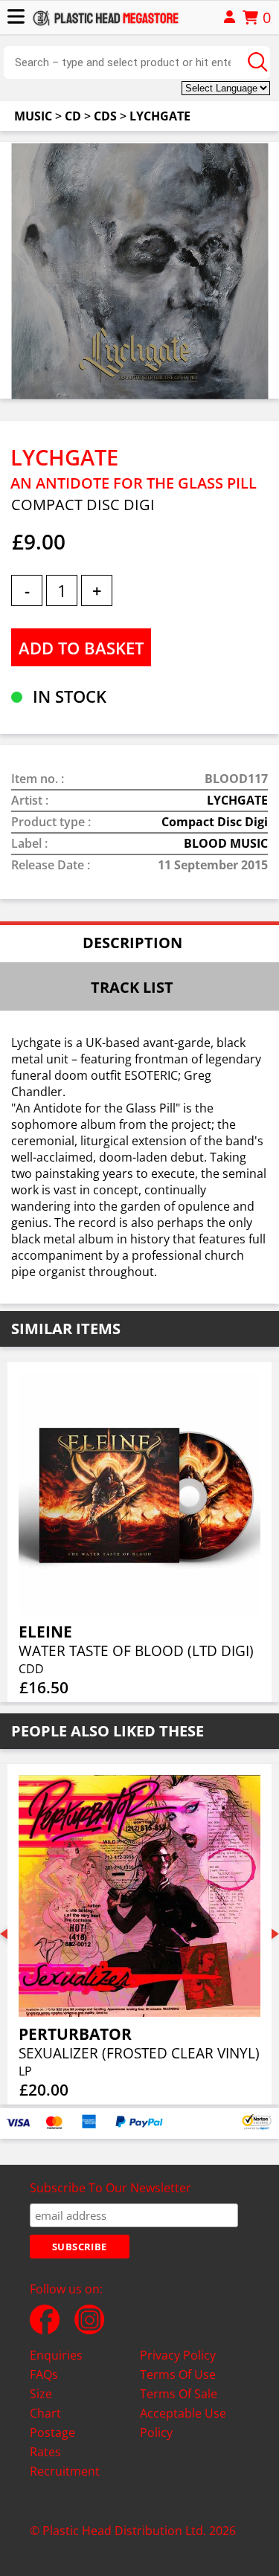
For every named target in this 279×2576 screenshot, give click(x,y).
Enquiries (56, 2355)
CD (73, 116)
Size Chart (45, 2403)
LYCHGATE (160, 116)
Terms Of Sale (179, 2394)
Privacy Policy (178, 2355)
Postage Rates (52, 2442)
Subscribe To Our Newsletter (110, 2188)
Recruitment (65, 2471)
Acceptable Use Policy (183, 2423)
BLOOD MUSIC (226, 843)
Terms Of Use (178, 2374)
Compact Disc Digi (215, 822)
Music (33, 116)
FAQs (44, 2374)
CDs (105, 116)
